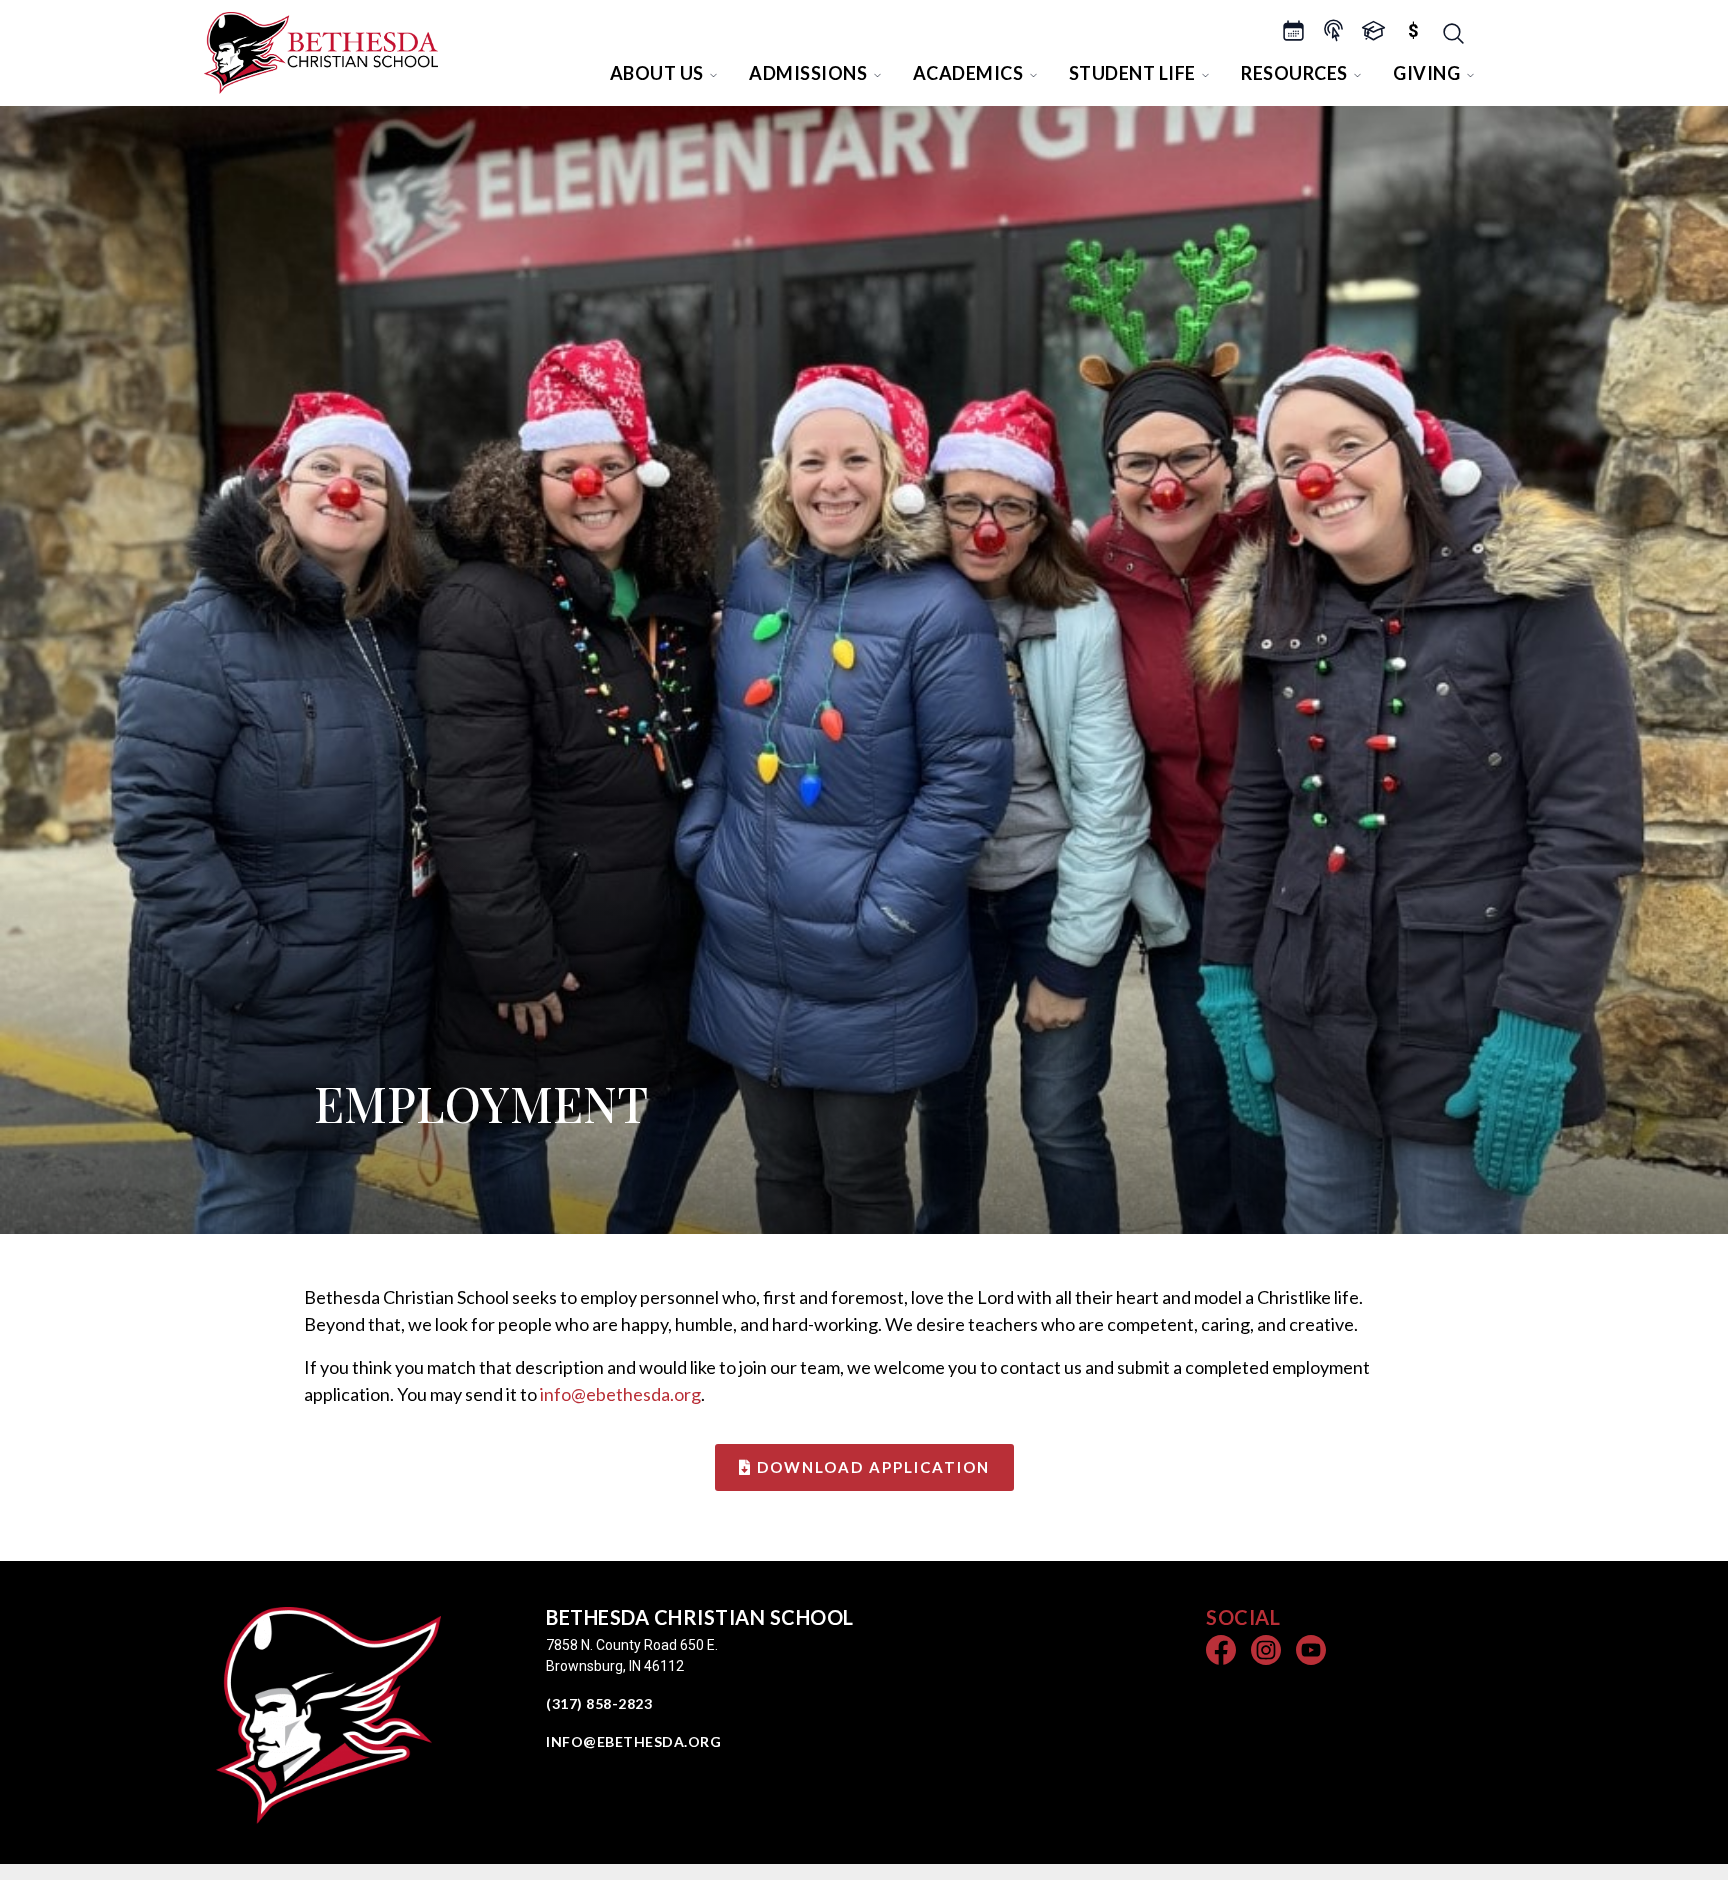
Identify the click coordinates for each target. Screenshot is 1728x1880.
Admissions (808, 73)
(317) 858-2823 (599, 1703)
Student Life (1132, 73)
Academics (968, 73)
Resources (1294, 73)
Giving (1426, 73)
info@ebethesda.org (620, 1394)
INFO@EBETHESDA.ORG (633, 1741)
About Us (657, 73)
